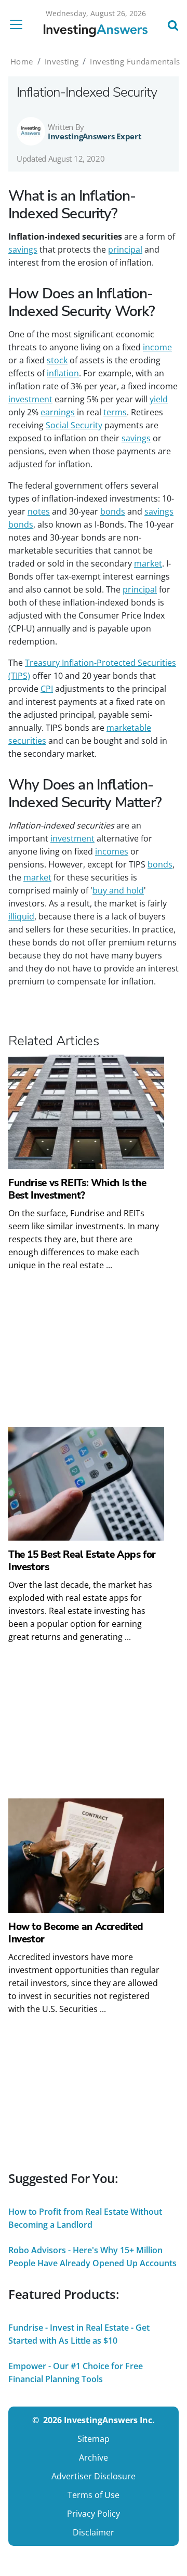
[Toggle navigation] (19, 24)
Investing (62, 61)
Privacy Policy (94, 2514)
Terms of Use (94, 2495)
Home (22, 61)
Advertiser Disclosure (94, 2476)
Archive (94, 2457)
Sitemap (94, 2439)
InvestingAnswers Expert (95, 136)
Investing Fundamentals (135, 61)
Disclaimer (94, 2532)
